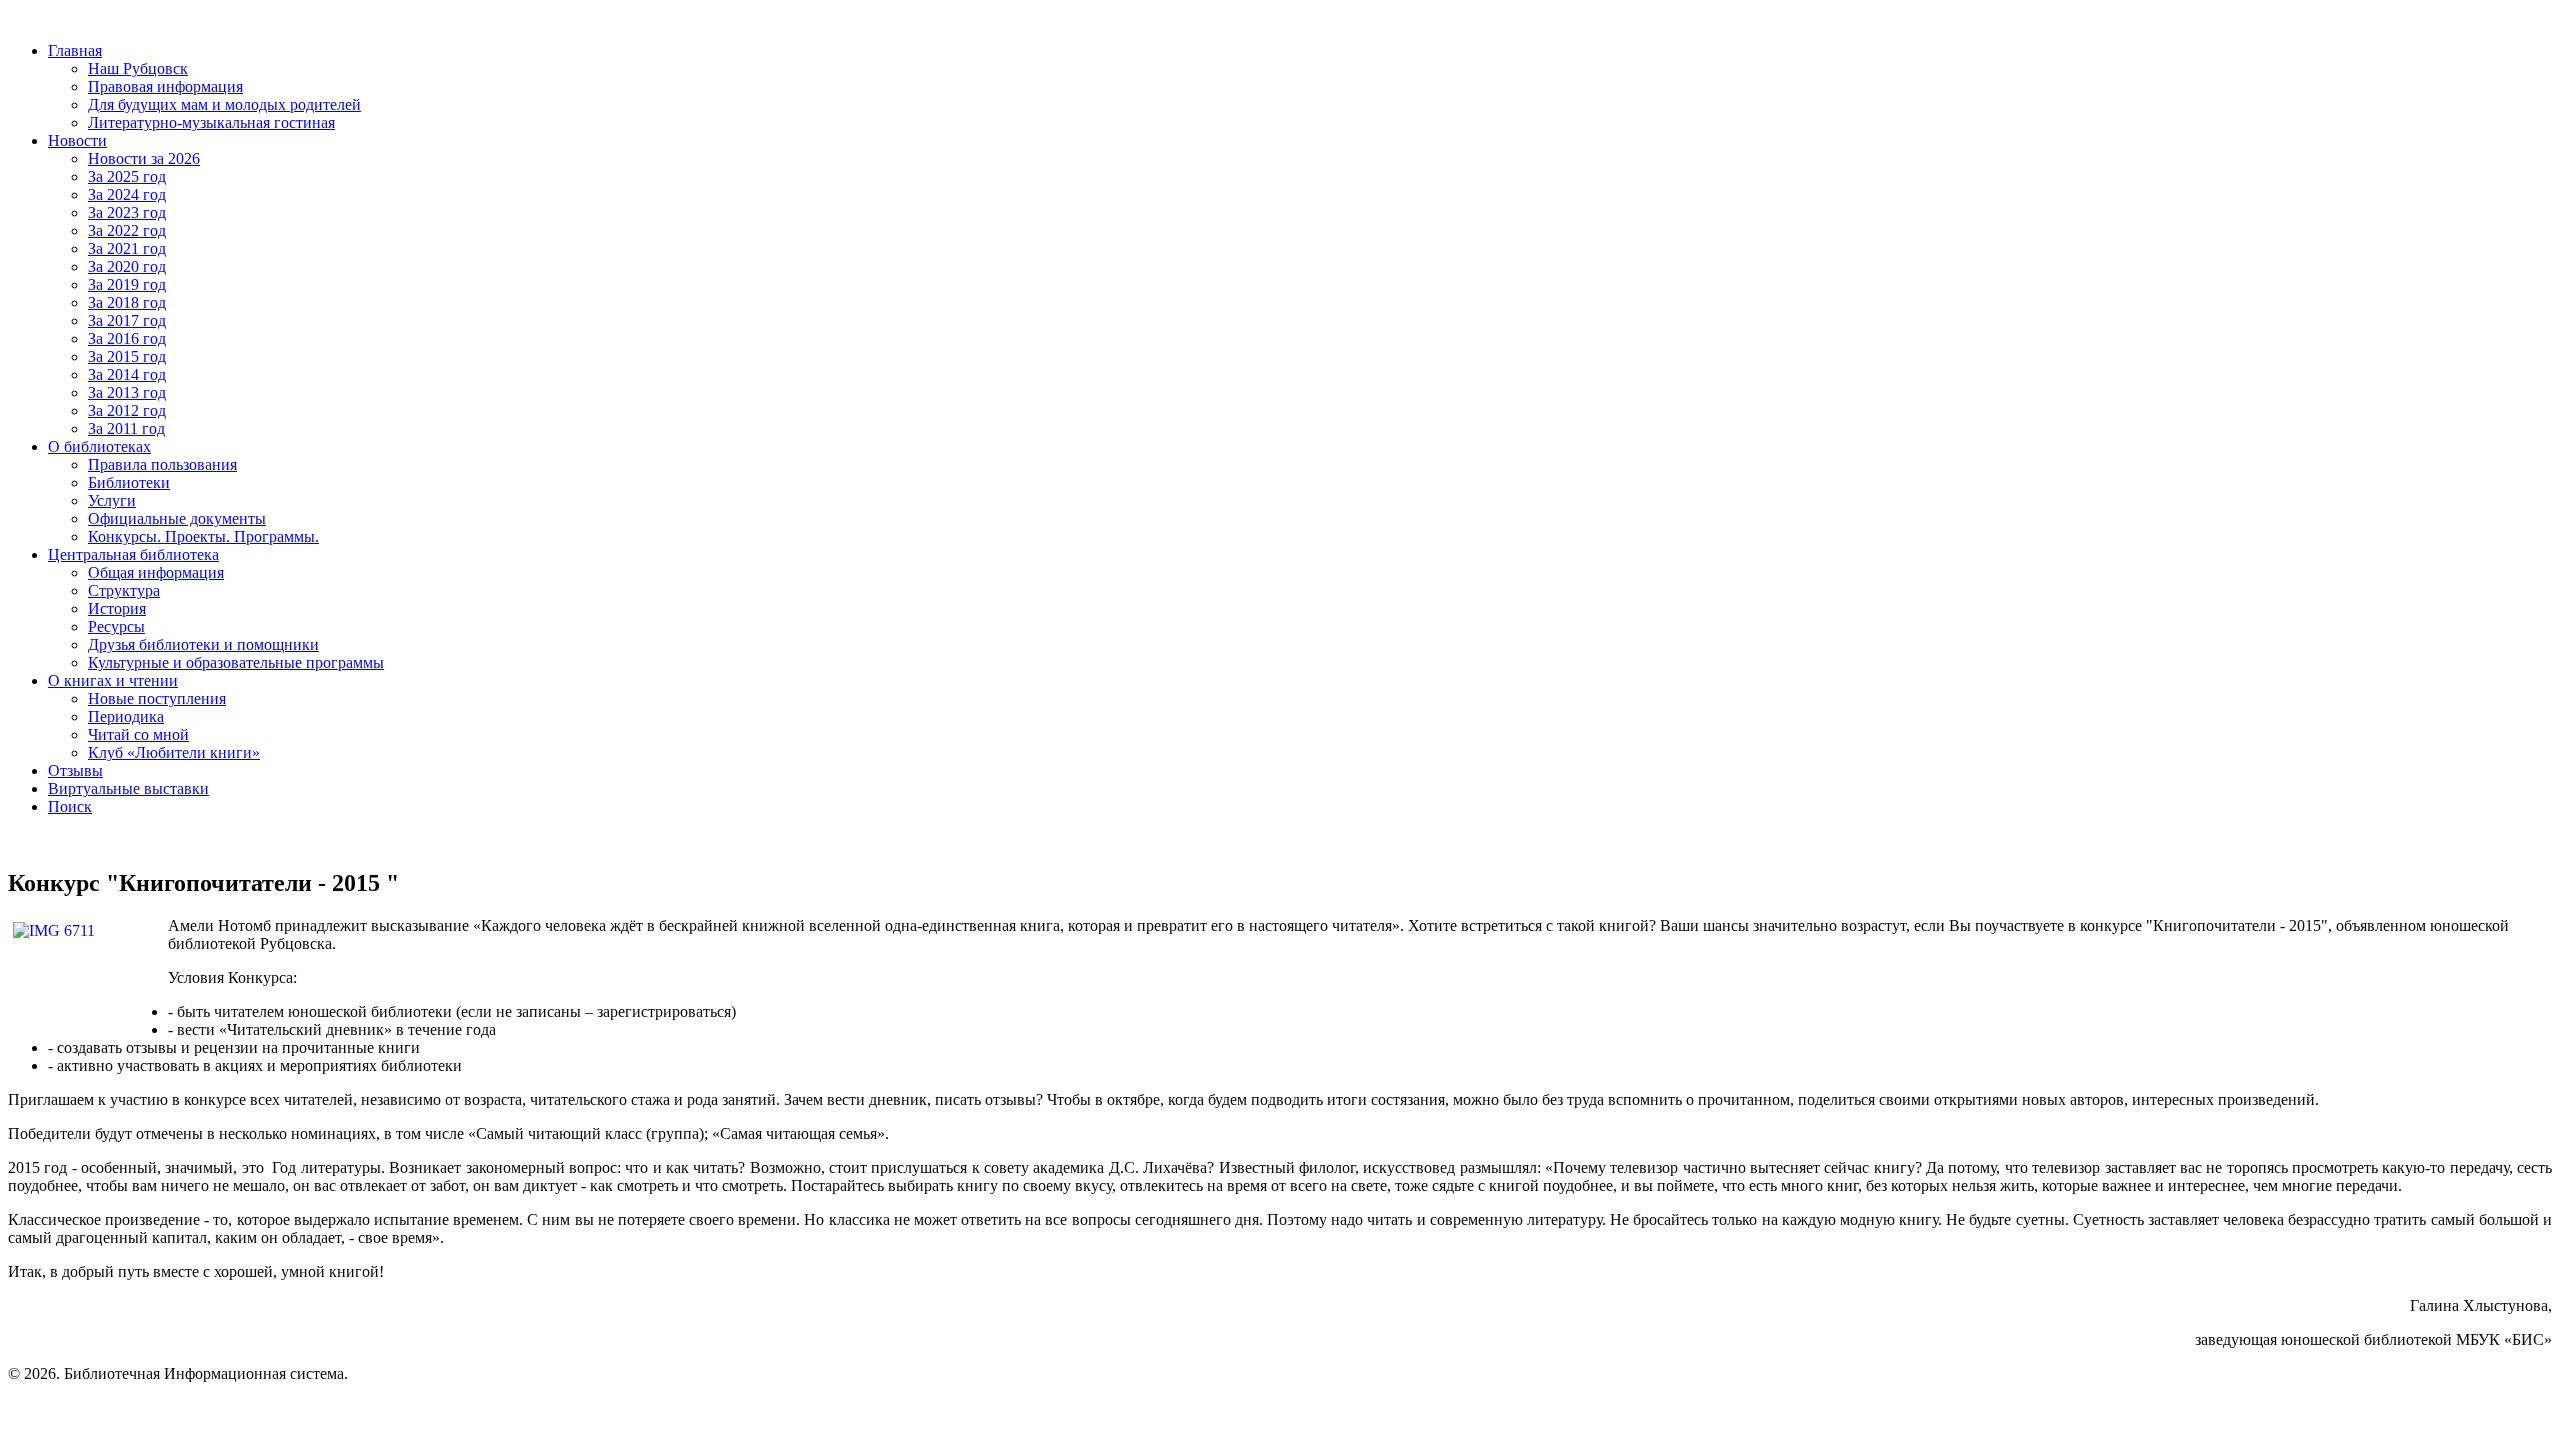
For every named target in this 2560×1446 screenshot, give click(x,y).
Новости (77, 140)
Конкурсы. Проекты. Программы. (203, 536)
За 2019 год (127, 284)
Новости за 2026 (144, 158)
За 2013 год (127, 392)
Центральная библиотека (133, 554)
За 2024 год (127, 194)
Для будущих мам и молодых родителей (224, 104)
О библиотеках (99, 446)
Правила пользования (162, 464)
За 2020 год (127, 266)
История (117, 608)
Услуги (112, 500)
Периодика (126, 716)
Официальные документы (177, 518)
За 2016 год (127, 338)
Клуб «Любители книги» (174, 752)
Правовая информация (165, 86)
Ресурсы (116, 626)
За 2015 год (127, 356)
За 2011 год (126, 428)
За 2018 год (127, 302)
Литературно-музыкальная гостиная (211, 122)
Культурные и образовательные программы (236, 662)
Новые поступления (157, 698)
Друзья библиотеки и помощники (203, 644)
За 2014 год (127, 374)
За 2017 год (127, 320)
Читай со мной (138, 734)
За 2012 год (127, 410)
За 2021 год (127, 248)
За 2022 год (127, 230)
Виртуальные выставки (128, 788)
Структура (124, 590)
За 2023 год (127, 212)
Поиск (70, 806)
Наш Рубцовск (138, 68)
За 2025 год (127, 176)
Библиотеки (129, 482)
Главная (75, 50)
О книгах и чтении (113, 680)
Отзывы (75, 770)
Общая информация (156, 572)
